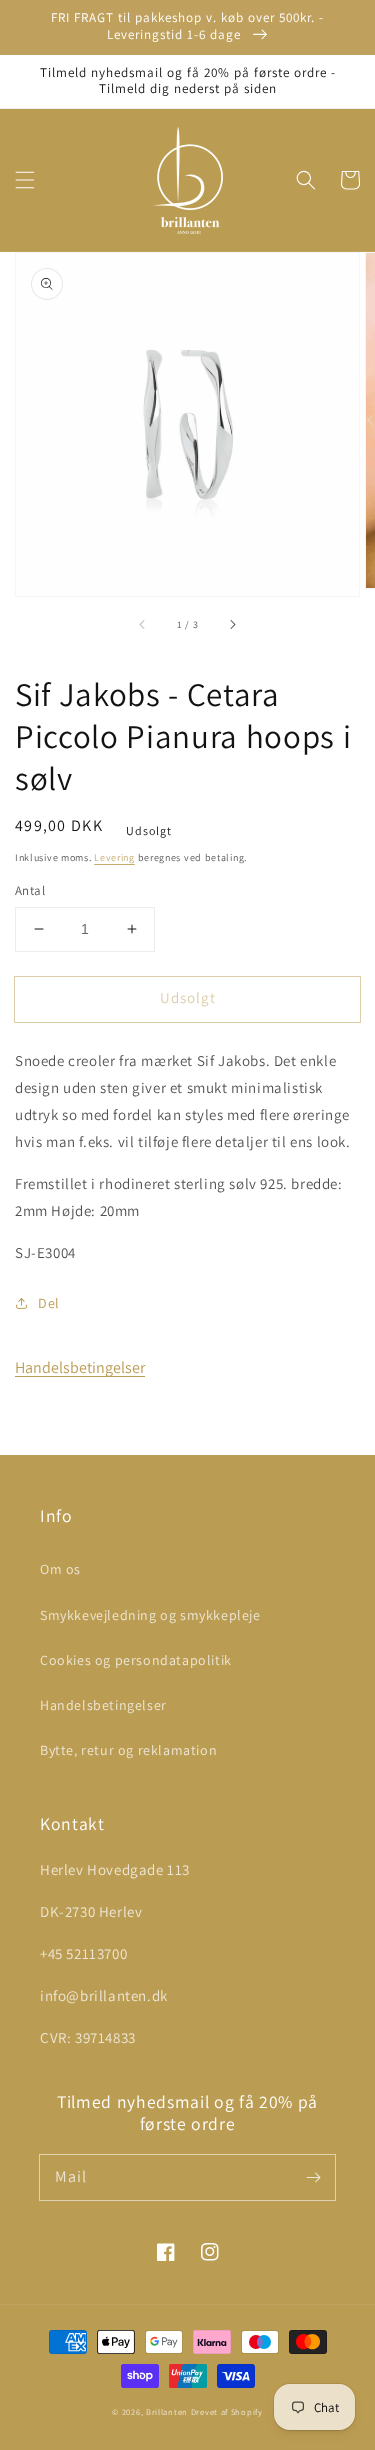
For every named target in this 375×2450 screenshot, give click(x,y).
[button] (25, 180)
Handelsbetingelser (80, 1367)
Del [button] (49, 1303)
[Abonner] (313, 2177)
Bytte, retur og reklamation (128, 1750)
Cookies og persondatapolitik (136, 1660)
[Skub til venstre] (143, 624)
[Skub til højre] (232, 624)
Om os (60, 1569)
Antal (30, 890)
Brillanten (167, 2411)
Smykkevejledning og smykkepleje (150, 1615)
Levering (114, 857)
